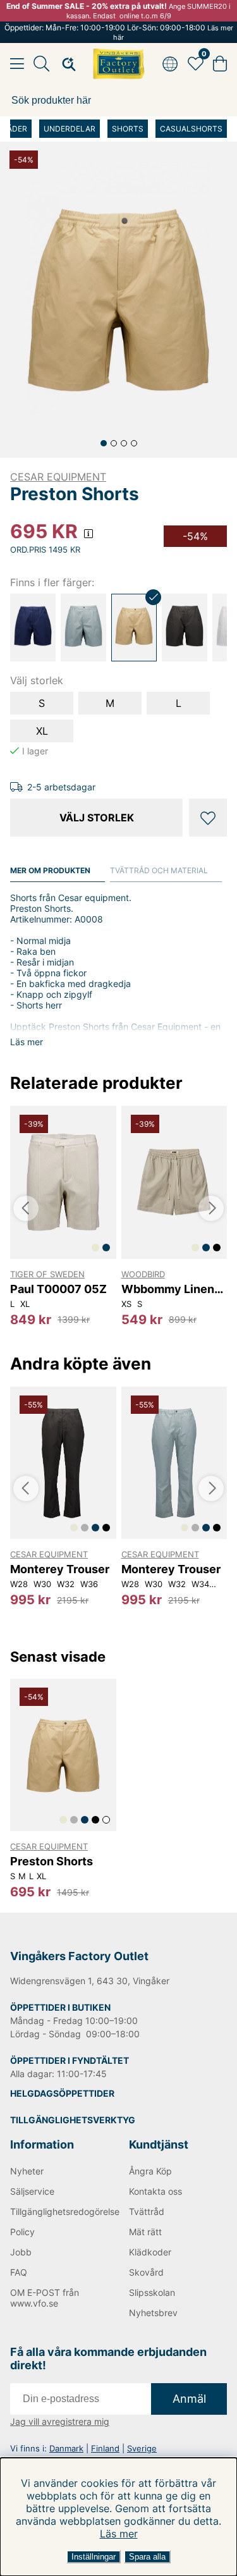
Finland (105, 2448)
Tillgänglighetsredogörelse (59, 2211)
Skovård (146, 2272)
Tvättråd (147, 2211)
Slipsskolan (152, 2292)
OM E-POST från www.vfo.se (45, 2298)
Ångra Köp (150, 2171)
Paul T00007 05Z (58, 1289)
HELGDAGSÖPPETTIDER (62, 2093)
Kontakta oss (155, 2191)
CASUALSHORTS (191, 129)
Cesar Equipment (58, 477)
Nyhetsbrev (153, 2313)
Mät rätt (145, 2232)
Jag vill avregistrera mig (60, 2421)
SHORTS (128, 129)
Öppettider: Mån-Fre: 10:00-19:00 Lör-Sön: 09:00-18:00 (119, 32)
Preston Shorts (52, 1861)
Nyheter (27, 2171)
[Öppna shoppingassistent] (65, 64)
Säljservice (32, 2191)
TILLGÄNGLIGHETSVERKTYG (73, 2120)
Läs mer (119, 2534)
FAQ (19, 2272)
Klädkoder (150, 2252)
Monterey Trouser (60, 1569)
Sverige (142, 2448)
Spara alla (147, 2557)
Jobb (21, 2252)
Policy (22, 2232)
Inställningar (94, 2557)
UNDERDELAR (70, 129)
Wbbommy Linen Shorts (168, 1289)
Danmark (66, 2448)
